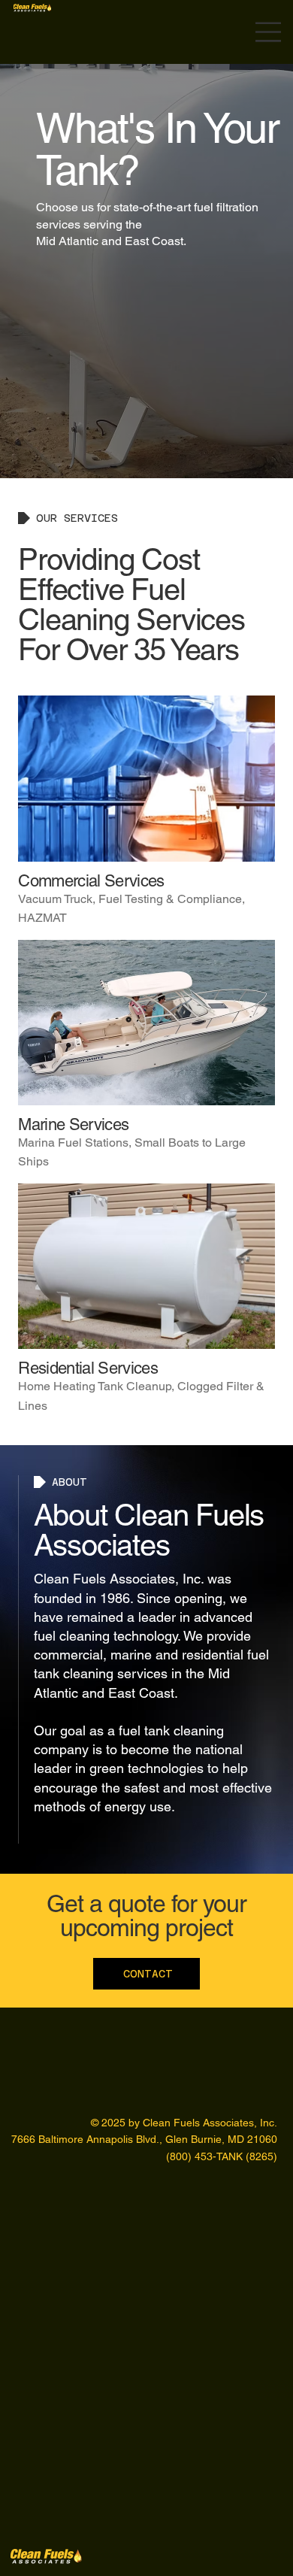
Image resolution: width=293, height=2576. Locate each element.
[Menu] (269, 32)
